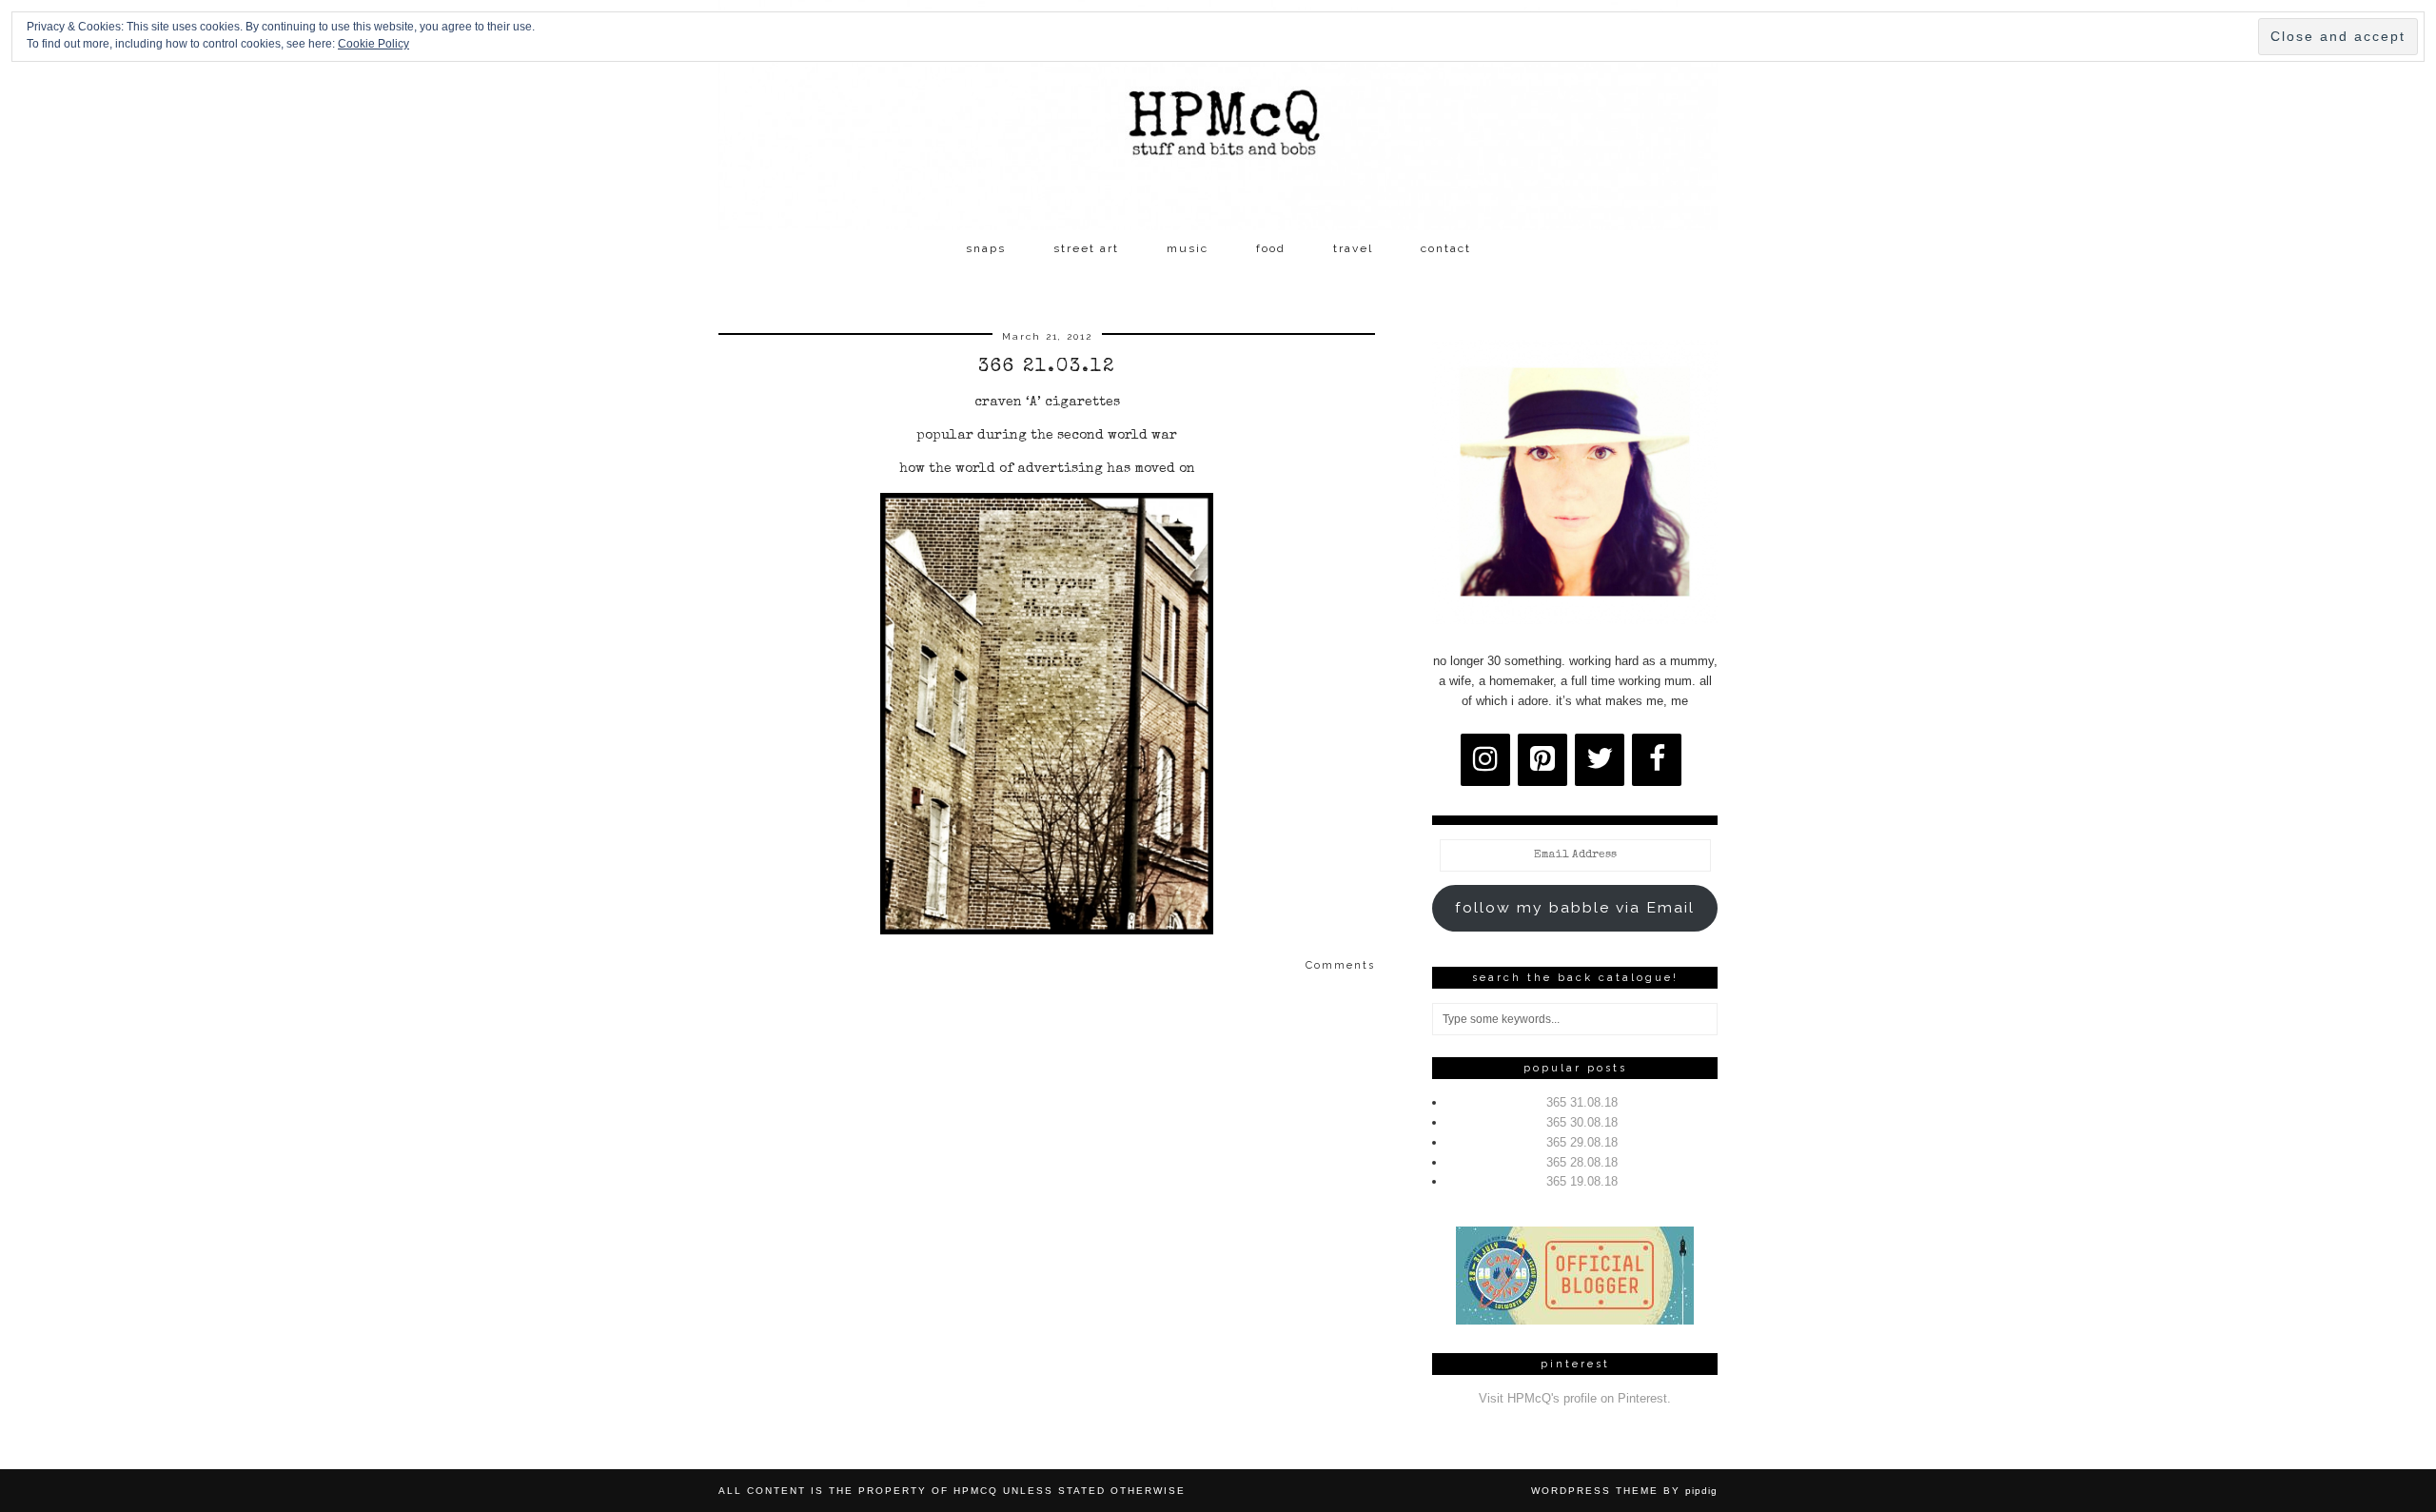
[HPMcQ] (1218, 115)
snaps (986, 248)
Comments (1340, 965)
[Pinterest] (1542, 760)
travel (1353, 248)
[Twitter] (1600, 760)
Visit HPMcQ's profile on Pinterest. (1575, 1398)
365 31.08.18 (1582, 1102)
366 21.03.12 (1047, 367)
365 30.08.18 (1582, 1122)
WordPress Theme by (1624, 1491)
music (1188, 248)
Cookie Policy (373, 44)
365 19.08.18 (1582, 1181)
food (1271, 248)
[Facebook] (1657, 760)
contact (1446, 248)
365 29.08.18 (1582, 1142)
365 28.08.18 (1582, 1162)
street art (1086, 248)
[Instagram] (1485, 760)
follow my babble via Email (1575, 907)
